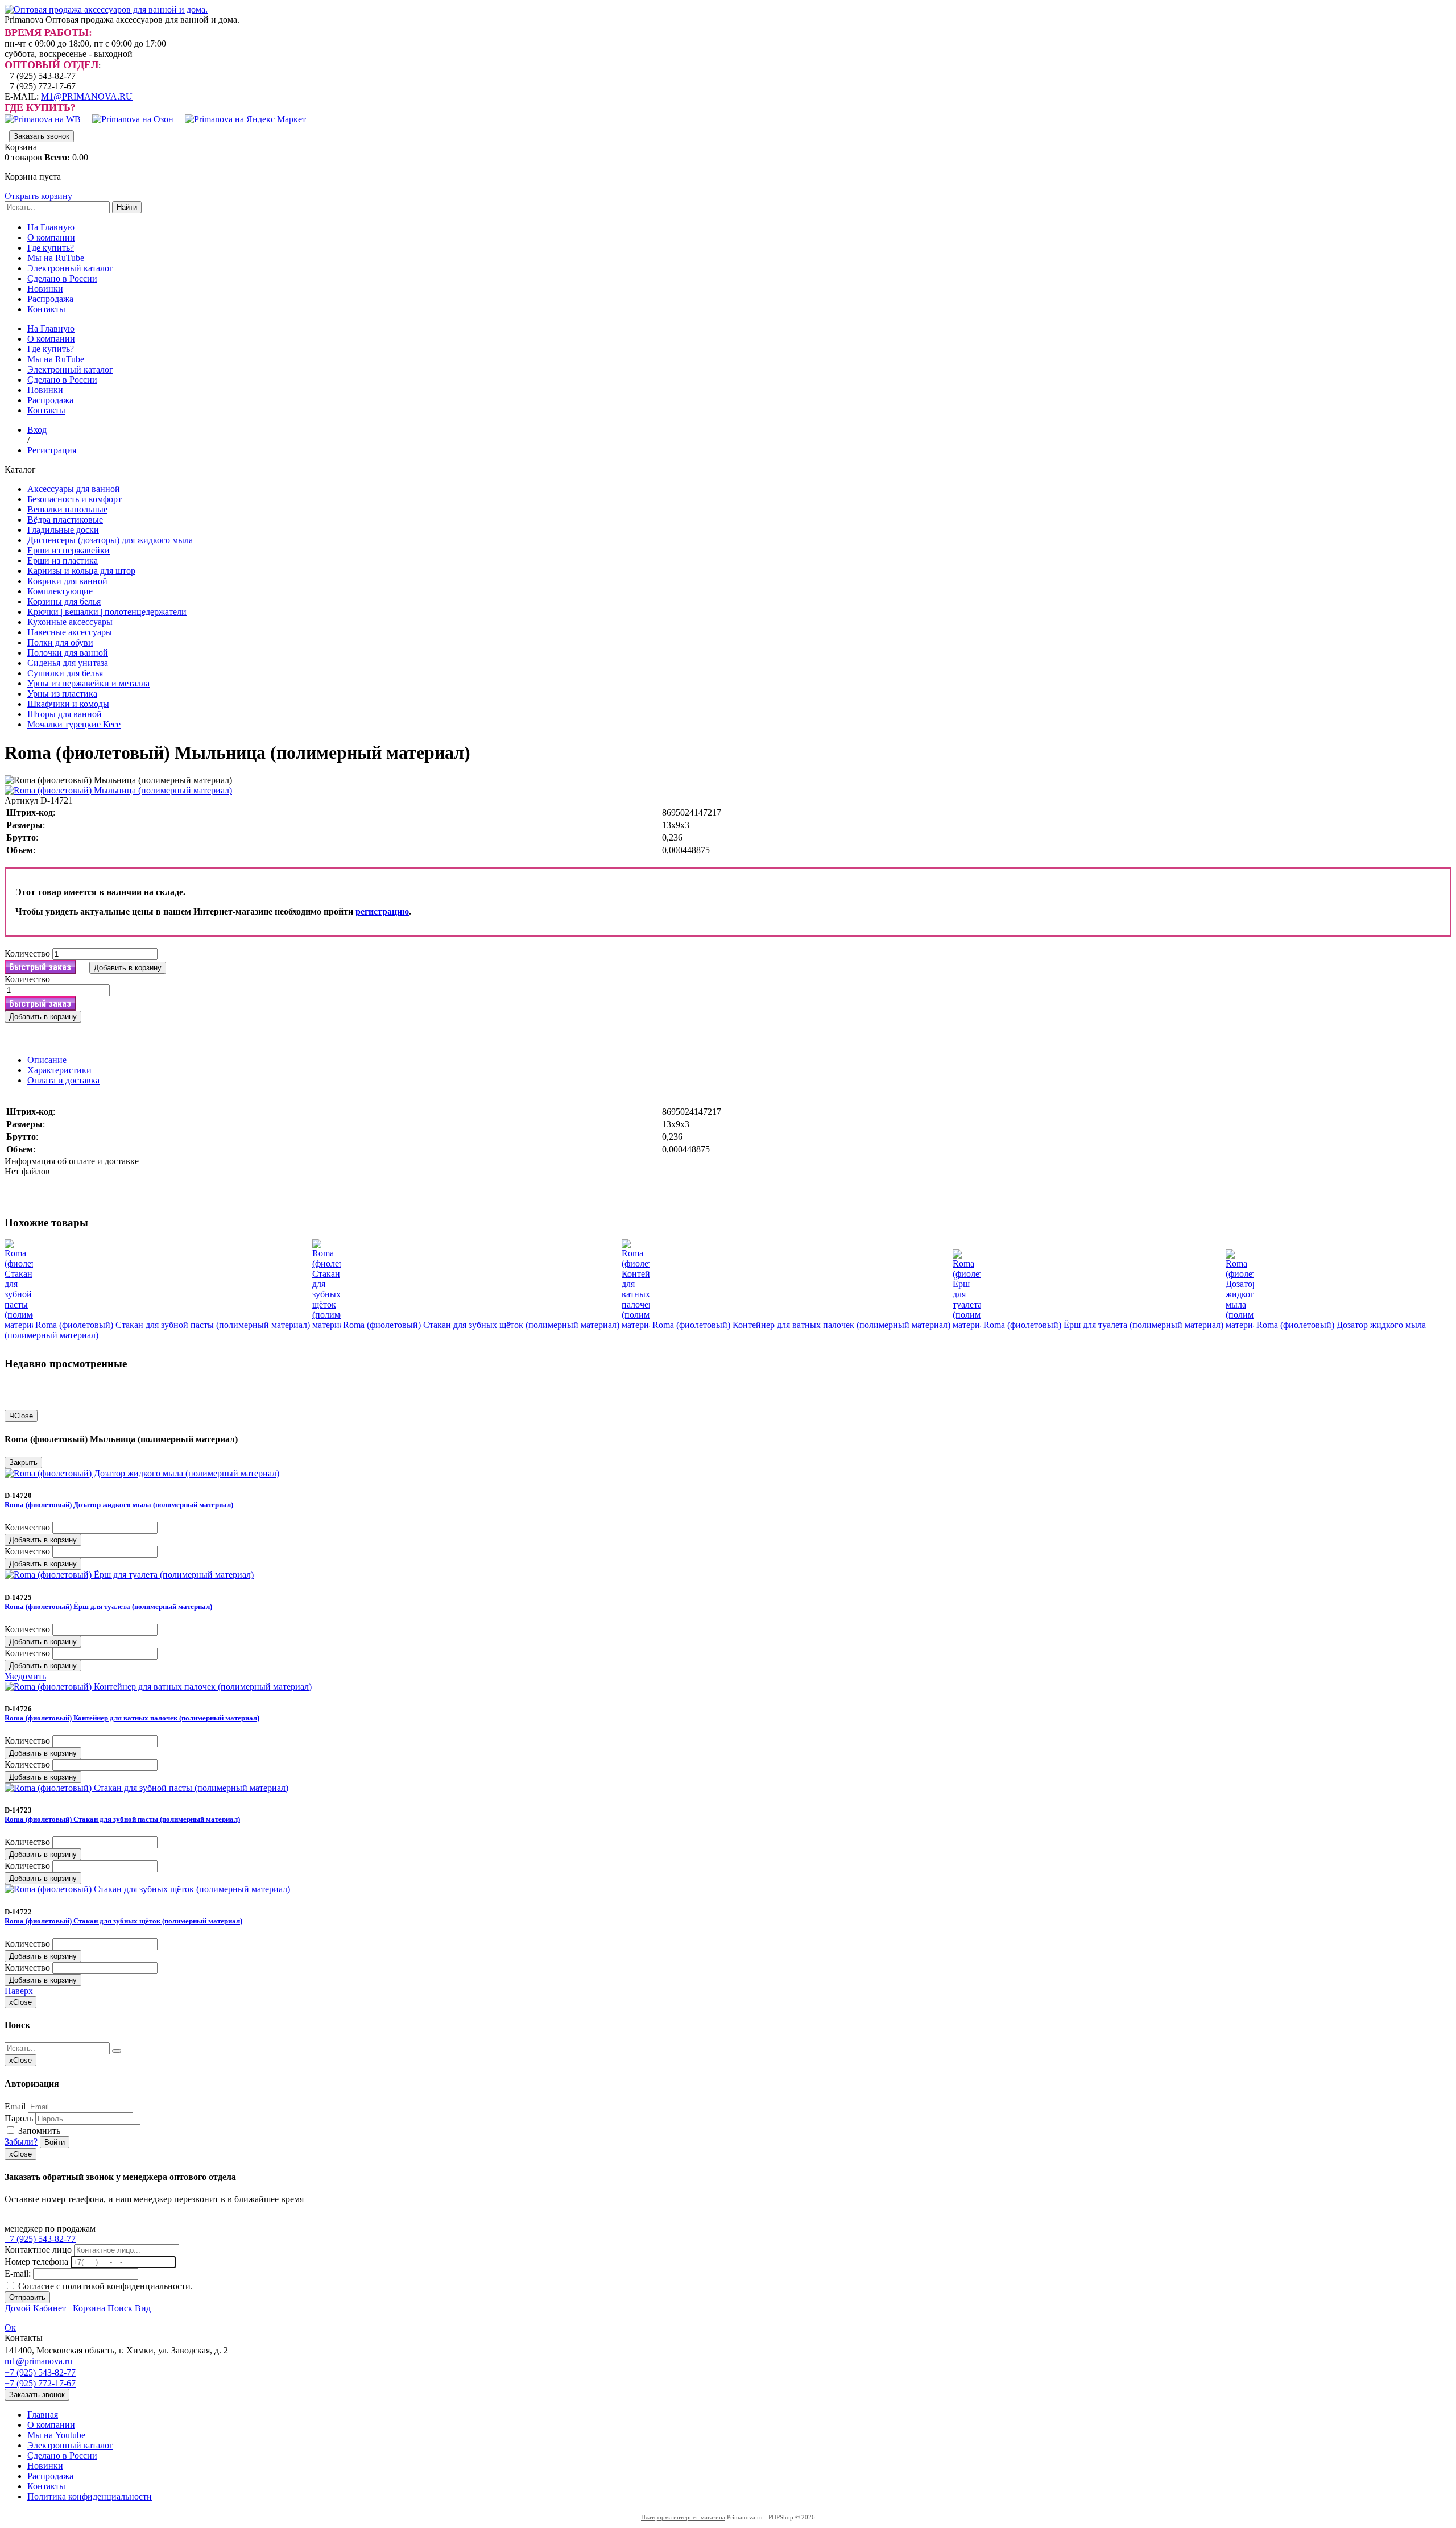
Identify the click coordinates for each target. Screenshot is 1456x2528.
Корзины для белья (64, 601)
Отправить (27, 2297)
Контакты (46, 309)
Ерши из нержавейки (69, 550)
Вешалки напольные (67, 509)
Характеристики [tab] (59, 1070)
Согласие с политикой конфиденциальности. (104, 2286)
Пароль (19, 2118)
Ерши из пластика (63, 560)
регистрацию (382, 911)
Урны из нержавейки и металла (88, 683)
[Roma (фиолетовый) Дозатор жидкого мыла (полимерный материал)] (1241, 1325)
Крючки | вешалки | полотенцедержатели (107, 612)
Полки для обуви (60, 642)
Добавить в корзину (43, 1540)
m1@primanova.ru (38, 2361)
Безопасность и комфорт (75, 499)
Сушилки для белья (65, 673)
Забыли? (21, 2142)
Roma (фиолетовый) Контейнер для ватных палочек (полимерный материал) (803, 1325)
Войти (55, 2142)
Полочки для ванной (68, 653)
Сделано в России (62, 278)
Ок (10, 2328)
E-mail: (18, 2273)
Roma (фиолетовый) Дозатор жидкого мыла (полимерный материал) (119, 1505)
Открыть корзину (38, 196)
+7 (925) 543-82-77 (40, 2239)
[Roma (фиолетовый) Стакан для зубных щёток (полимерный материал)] (328, 1325)
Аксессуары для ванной (74, 489)
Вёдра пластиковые (65, 520)
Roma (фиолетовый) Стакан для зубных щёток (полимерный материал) (482, 1325)
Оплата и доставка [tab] (63, 1080)
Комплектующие (60, 591)
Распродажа (50, 299)
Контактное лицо (38, 2250)
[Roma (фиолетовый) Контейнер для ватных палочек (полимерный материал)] (637, 1325)
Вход (37, 430)
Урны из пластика (62, 694)
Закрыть (23, 1462)
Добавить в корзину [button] (128, 968)
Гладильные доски (63, 530)
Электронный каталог (70, 268)
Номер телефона (36, 2262)
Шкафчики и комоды (68, 704)
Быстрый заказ (40, 967)
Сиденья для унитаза (68, 663)
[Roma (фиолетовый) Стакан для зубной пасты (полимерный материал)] (20, 1325)
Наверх (19, 1991)
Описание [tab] (47, 1060)
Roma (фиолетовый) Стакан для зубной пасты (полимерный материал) (174, 1325)
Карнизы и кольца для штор (81, 571)
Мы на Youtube (56, 2435)
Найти (127, 207)
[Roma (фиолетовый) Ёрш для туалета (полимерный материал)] (968, 1325)
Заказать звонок (42, 136)
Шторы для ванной (65, 714)
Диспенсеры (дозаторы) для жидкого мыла (110, 540)
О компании (51, 237)
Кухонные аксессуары (70, 622)
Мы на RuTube (56, 258)
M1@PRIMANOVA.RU (87, 96)
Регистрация (52, 450)
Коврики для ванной (67, 581)
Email (15, 2106)
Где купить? (51, 248)
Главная (43, 2415)
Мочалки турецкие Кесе (74, 724)
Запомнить (38, 2131)
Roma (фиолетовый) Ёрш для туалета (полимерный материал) (1105, 1325)
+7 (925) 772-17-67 (40, 2383)
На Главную (51, 227)
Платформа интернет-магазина (683, 2517)
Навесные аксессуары (70, 632)
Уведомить (25, 1676)
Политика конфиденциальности (90, 2496)
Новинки (45, 289)
